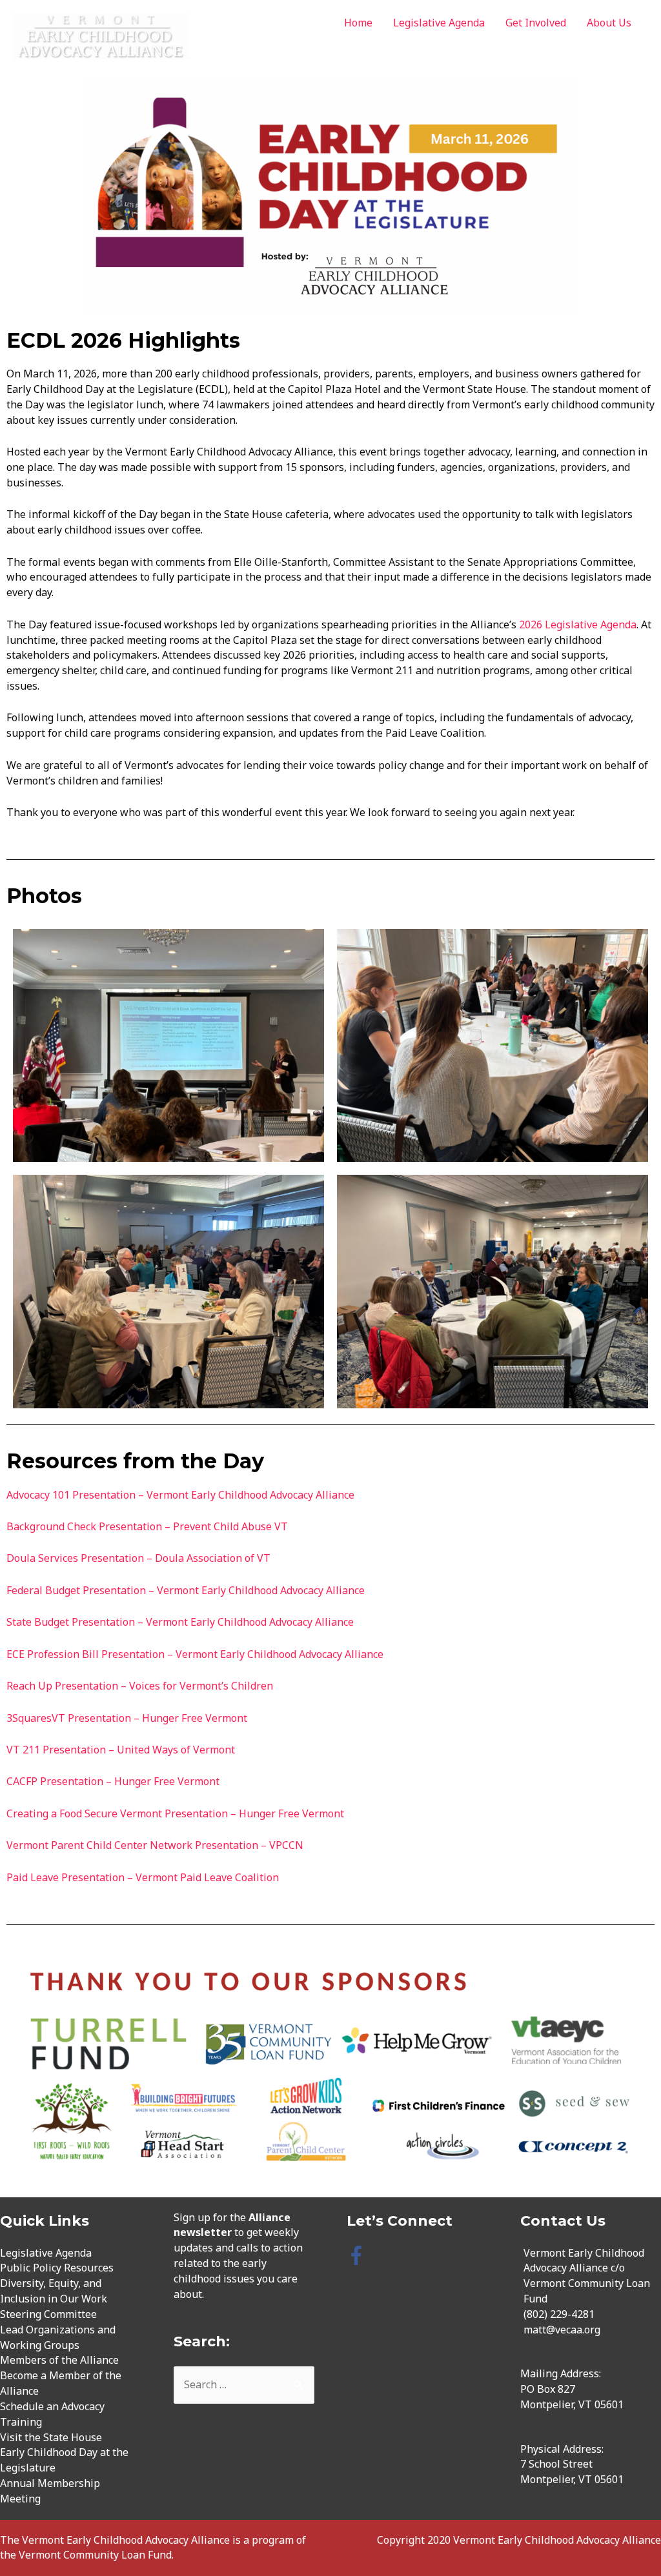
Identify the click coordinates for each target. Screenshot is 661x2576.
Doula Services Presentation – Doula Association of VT (138, 1558)
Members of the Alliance (59, 2360)
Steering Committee (48, 2314)
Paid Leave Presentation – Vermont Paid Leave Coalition (143, 1877)
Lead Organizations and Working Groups (58, 2337)
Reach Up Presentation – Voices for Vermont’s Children (140, 1686)
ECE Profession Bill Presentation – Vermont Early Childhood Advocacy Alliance (195, 1654)
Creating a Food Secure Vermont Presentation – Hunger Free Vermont (175, 1813)
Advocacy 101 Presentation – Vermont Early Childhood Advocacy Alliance (180, 1495)
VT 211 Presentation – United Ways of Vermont (121, 1750)
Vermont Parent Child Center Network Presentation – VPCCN (155, 1845)
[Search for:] (244, 2384)
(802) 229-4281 (559, 2314)
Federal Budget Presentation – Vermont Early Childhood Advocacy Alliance (186, 1590)
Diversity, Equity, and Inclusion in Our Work (54, 2291)
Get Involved (536, 23)
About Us (609, 23)
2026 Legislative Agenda (576, 624)
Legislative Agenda (439, 23)
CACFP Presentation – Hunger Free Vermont (113, 1781)
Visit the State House (51, 2437)
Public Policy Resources (57, 2268)
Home (358, 23)
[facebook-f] (359, 2255)
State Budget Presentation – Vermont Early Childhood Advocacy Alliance (180, 1622)
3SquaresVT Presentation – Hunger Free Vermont (127, 1718)
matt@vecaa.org (562, 2330)
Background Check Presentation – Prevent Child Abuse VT (147, 1526)
